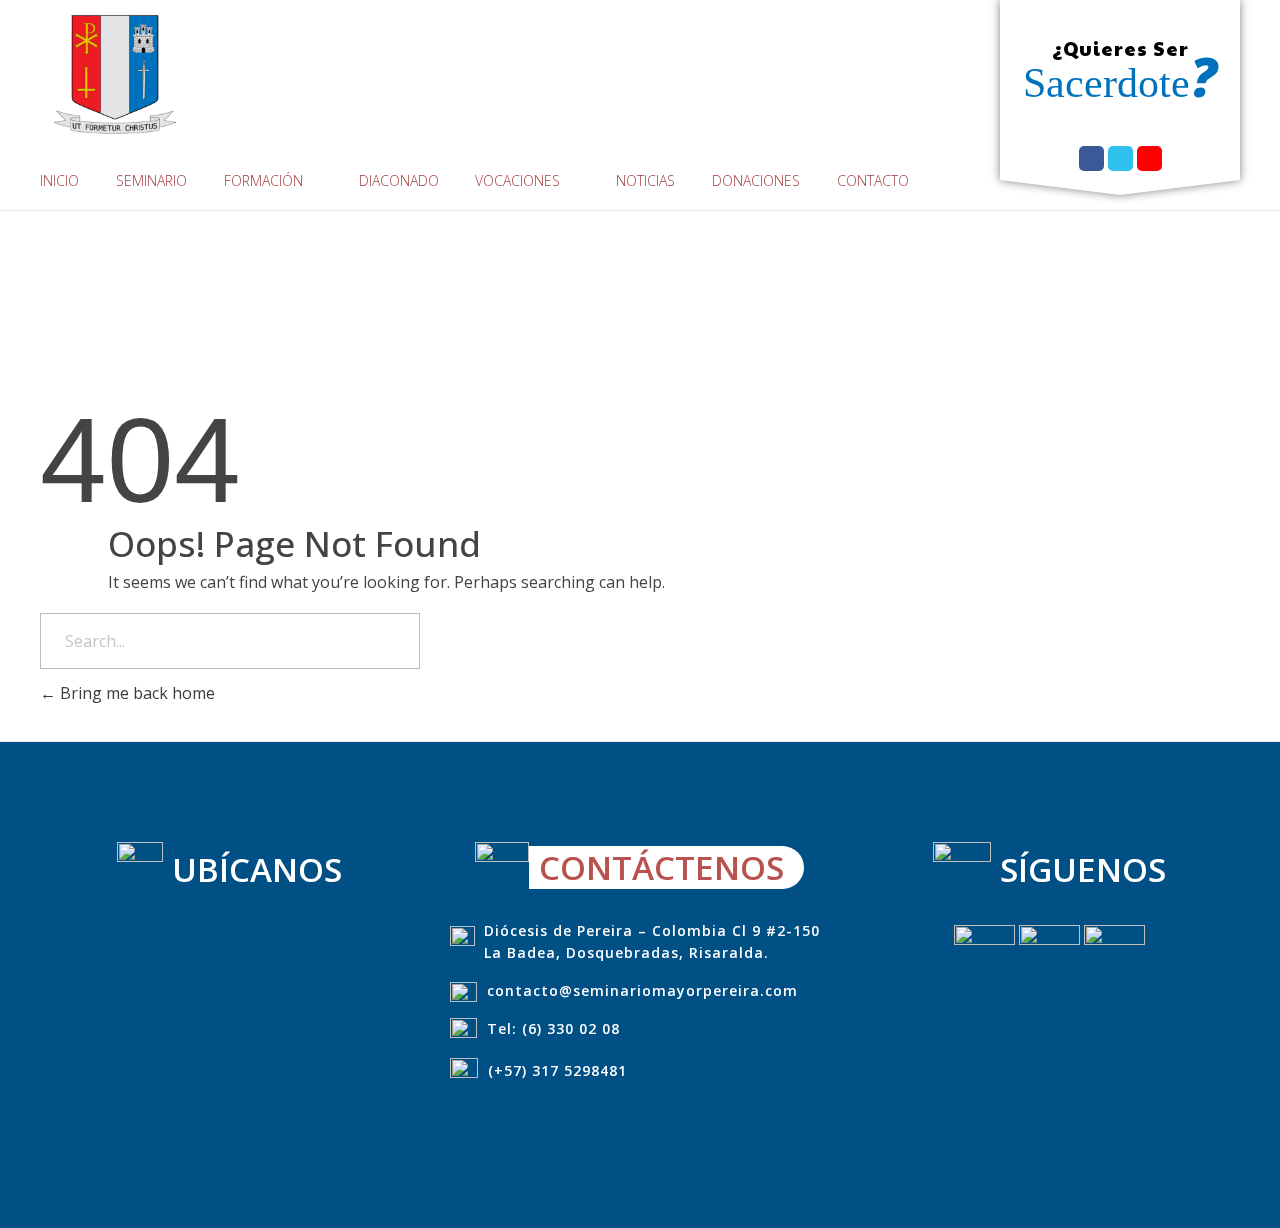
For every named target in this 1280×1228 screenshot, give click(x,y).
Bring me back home (135, 693)
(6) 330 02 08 (571, 1028)
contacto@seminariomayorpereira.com (642, 990)
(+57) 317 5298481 (557, 1070)
